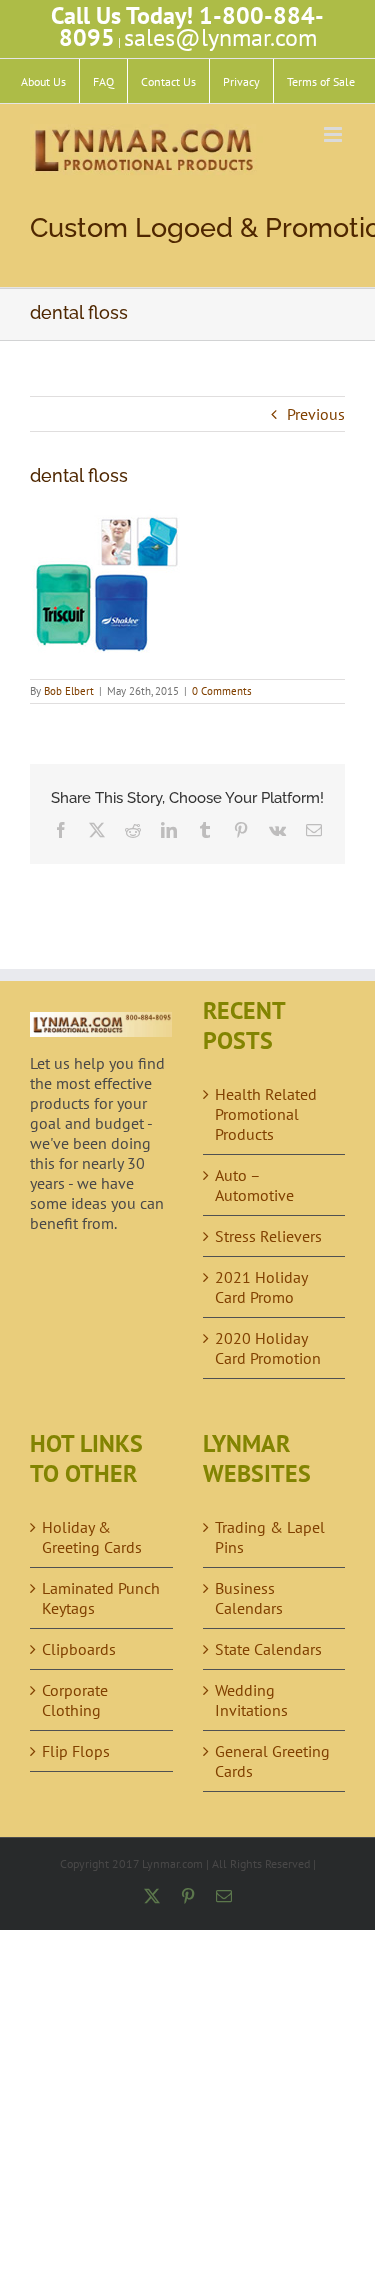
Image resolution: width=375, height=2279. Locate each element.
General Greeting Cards (272, 1761)
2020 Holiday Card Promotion (268, 1348)
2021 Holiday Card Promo (261, 1287)
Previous (316, 414)
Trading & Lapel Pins (270, 1537)
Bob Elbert (69, 691)
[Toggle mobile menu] (334, 134)
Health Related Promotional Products (266, 1114)
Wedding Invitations (251, 1700)
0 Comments (222, 691)
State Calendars (268, 1649)
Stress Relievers (268, 1236)
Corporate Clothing (75, 1700)
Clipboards (79, 1649)
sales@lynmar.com (220, 37)
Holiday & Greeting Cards (92, 1537)
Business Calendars (249, 1598)
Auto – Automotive (254, 1185)
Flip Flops (76, 1751)
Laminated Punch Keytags (101, 1598)
